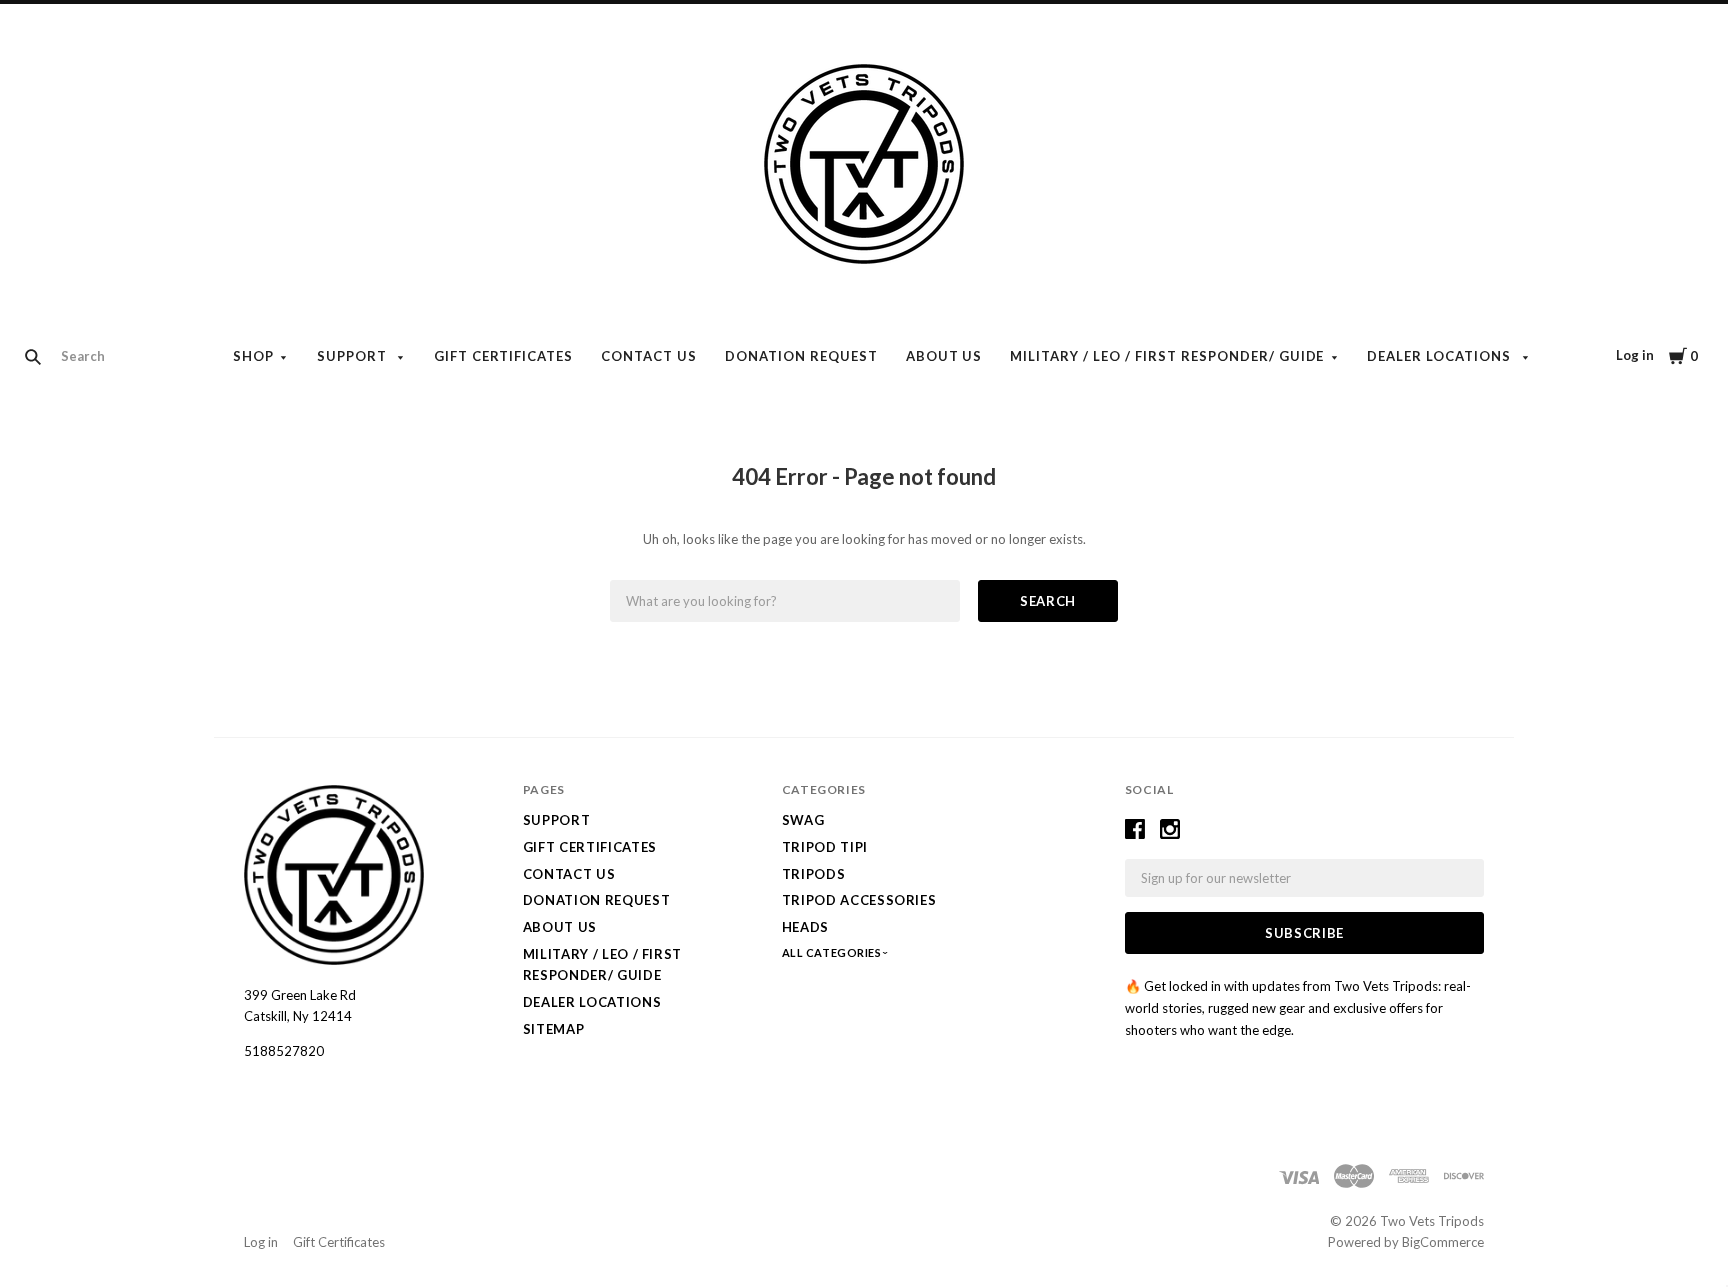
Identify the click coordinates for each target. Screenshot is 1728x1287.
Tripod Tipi (825, 847)
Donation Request (801, 356)
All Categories (833, 952)
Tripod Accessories (859, 900)
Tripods (814, 874)
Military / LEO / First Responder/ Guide (1167, 356)
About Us (944, 356)
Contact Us (649, 356)
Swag (803, 820)
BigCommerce (1443, 1242)
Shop (253, 356)
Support (354, 356)
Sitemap (554, 1029)
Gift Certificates (504, 356)
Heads (805, 927)
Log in (1635, 355)
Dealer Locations (1441, 356)
